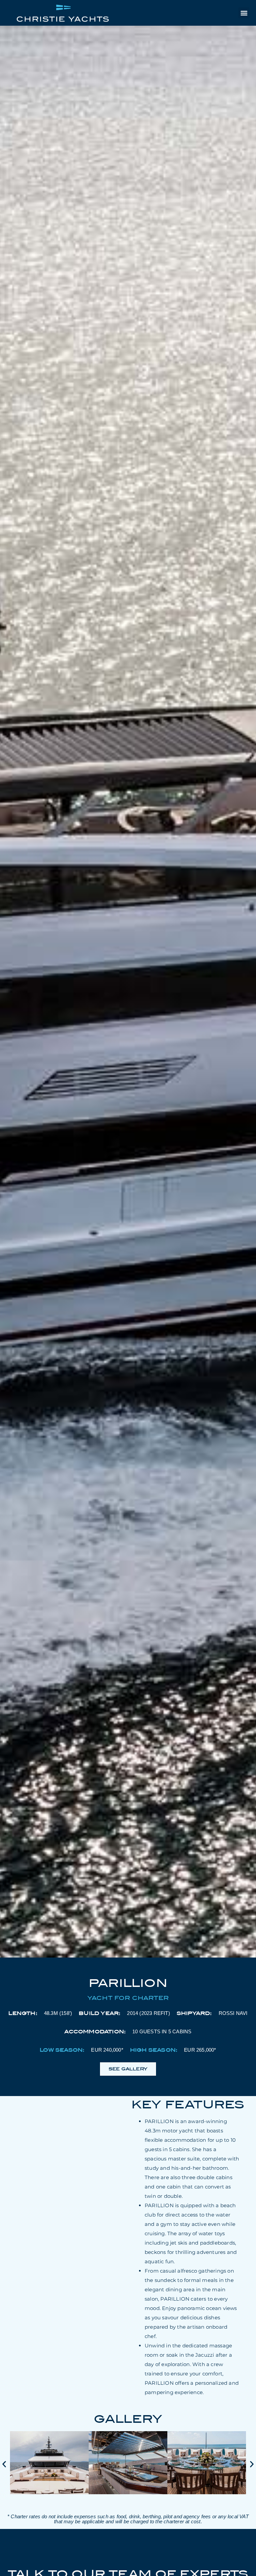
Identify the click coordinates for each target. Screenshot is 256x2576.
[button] (244, 13)
